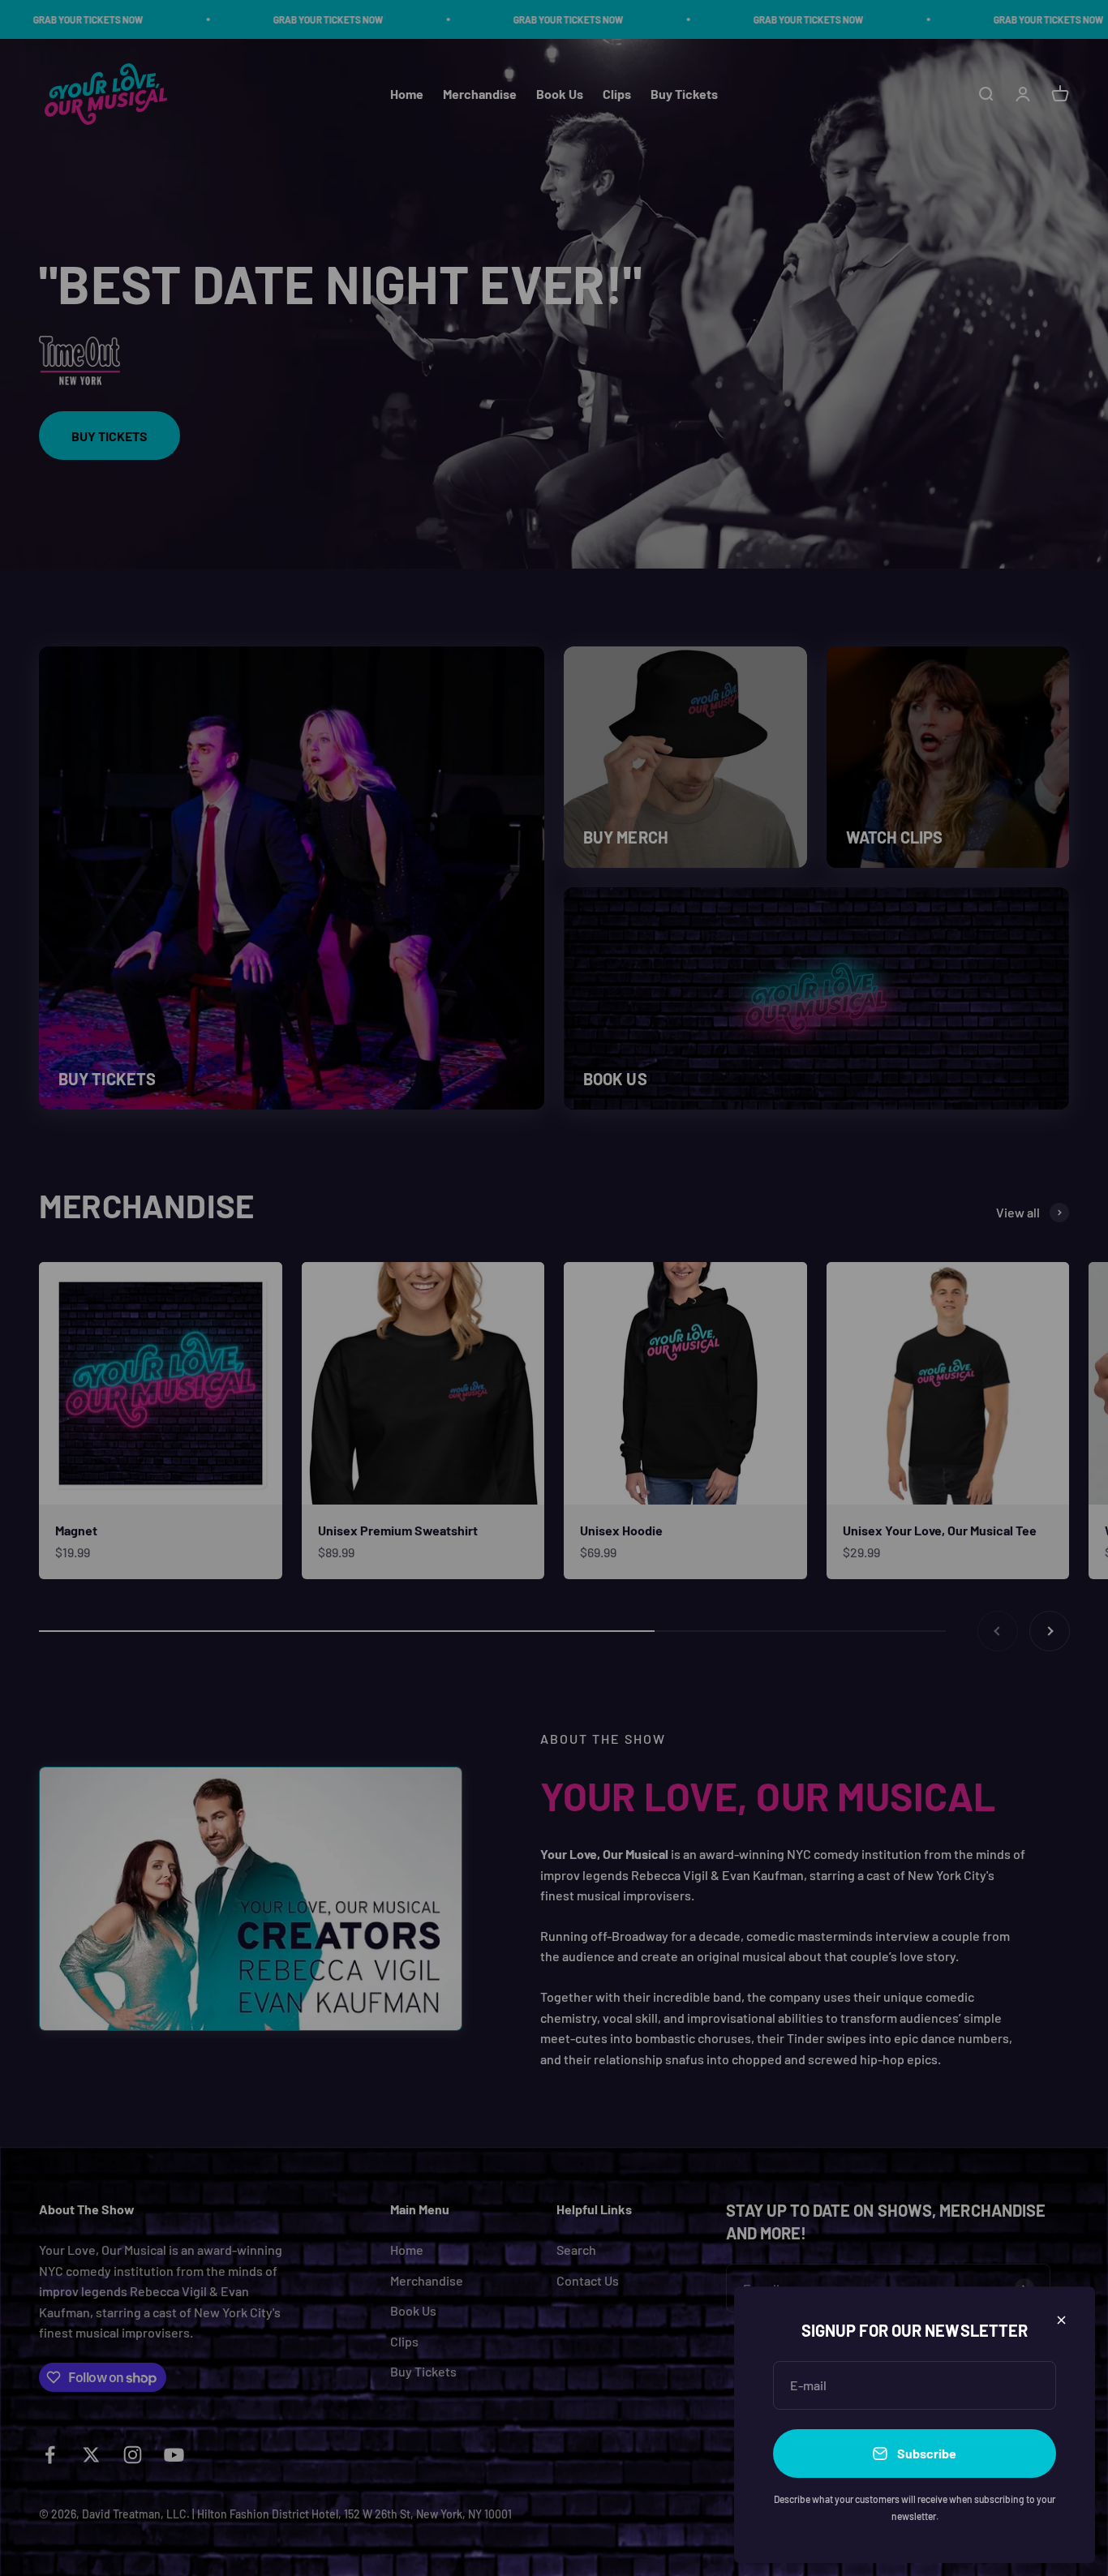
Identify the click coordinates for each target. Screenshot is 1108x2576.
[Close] (1061, 2320)
